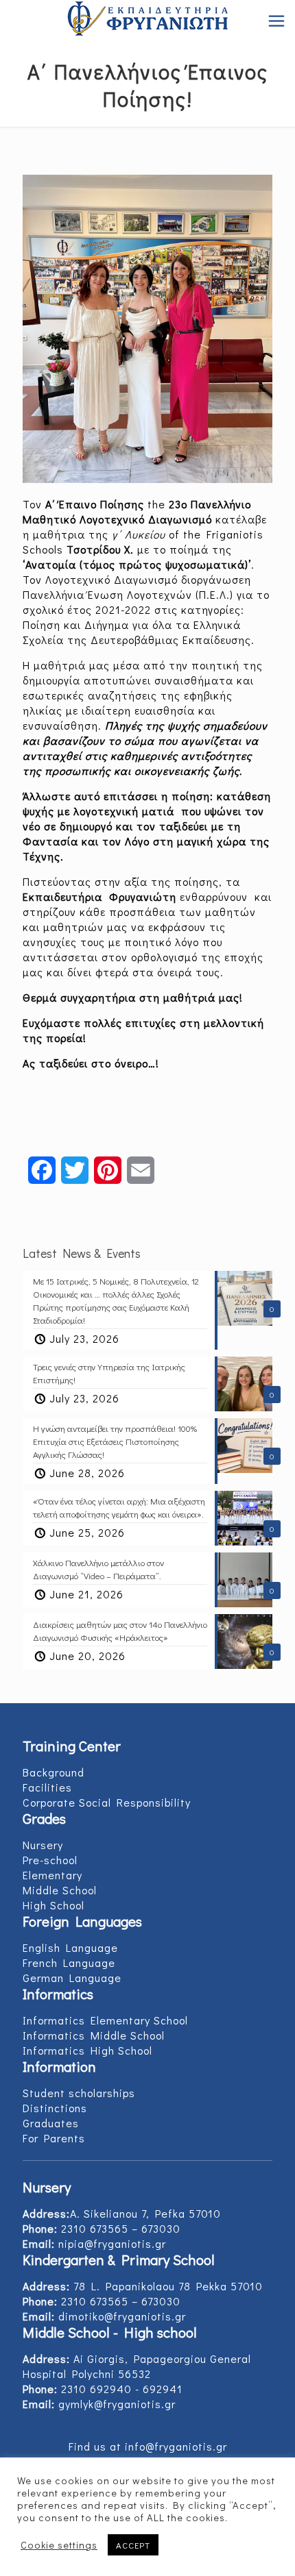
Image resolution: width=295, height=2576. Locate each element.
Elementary (52, 1875)
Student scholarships (79, 2093)
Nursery (43, 1845)
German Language (72, 1978)
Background (54, 1772)
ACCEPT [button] (133, 2545)
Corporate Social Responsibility (107, 1802)
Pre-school (50, 1860)
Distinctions (55, 2108)
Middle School (60, 1890)
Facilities (47, 1787)
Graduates (51, 2123)
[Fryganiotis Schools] (147, 21)
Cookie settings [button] (59, 2545)
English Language (70, 1947)
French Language (69, 1962)
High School (54, 1905)
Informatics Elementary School (105, 2020)
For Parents (54, 2138)
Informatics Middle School (94, 2035)
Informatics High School (87, 2050)
